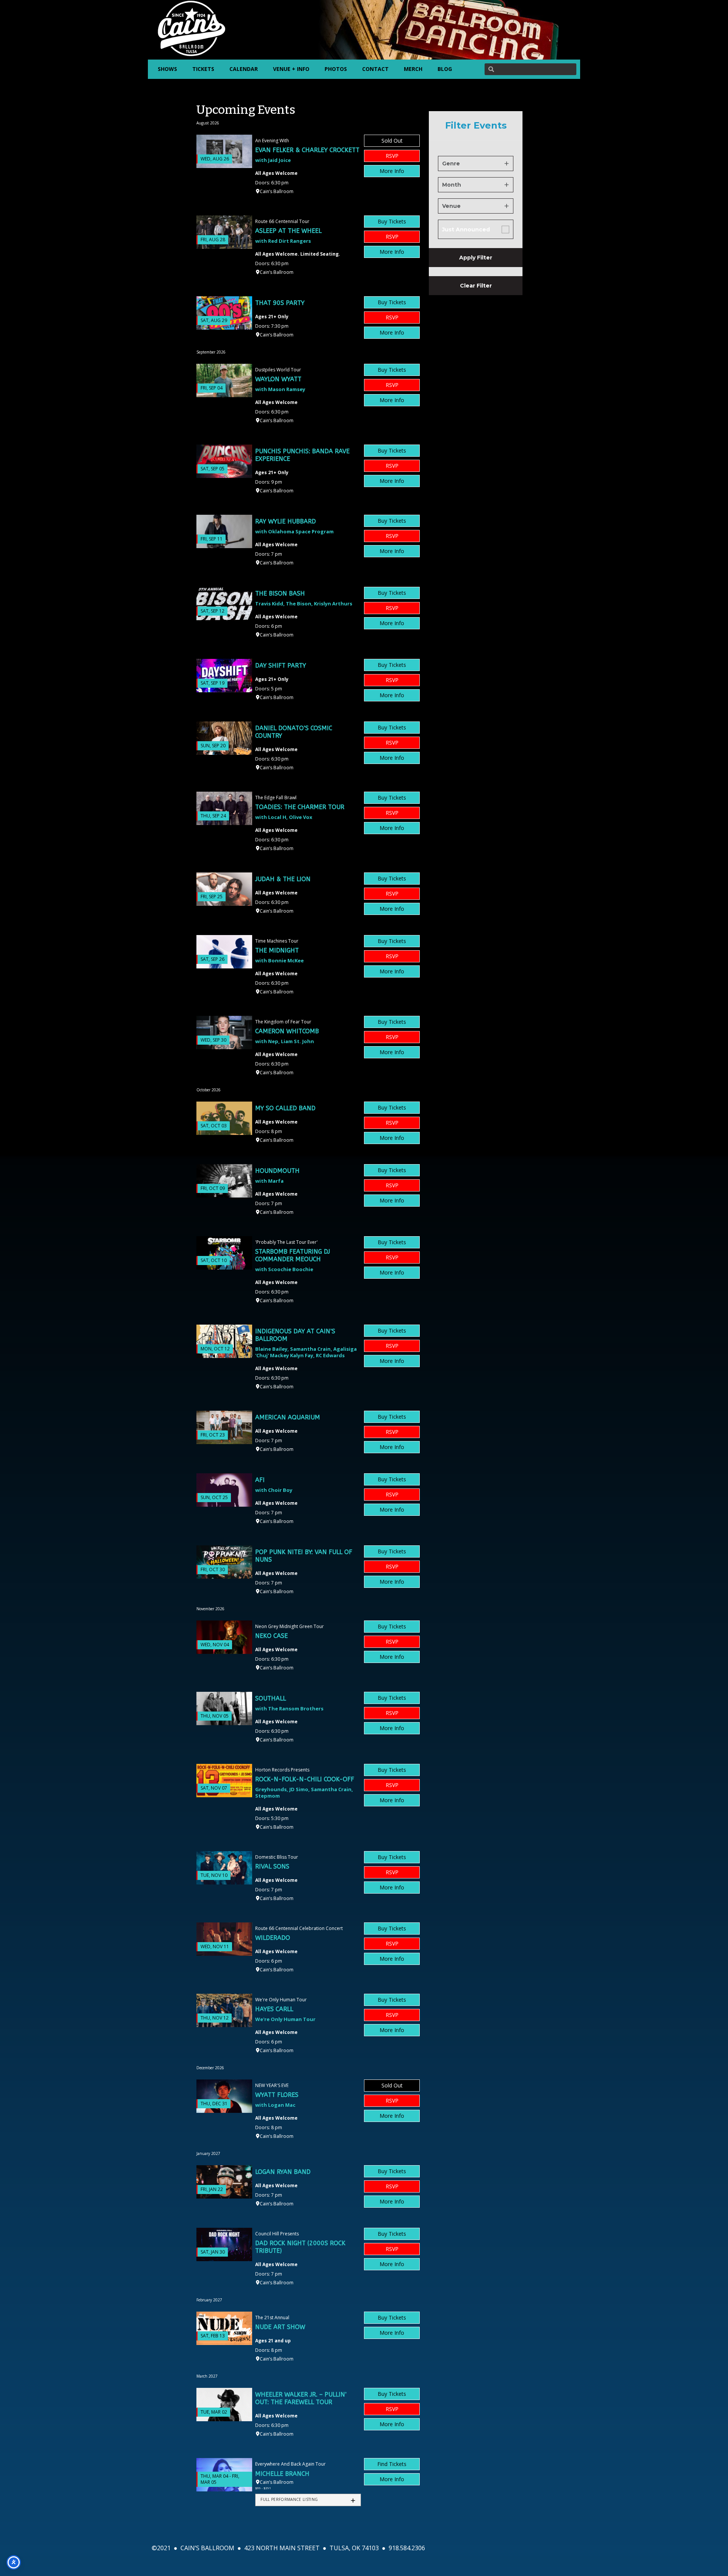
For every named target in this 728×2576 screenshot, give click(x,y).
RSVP (392, 156)
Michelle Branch (282, 2474)
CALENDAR (244, 69)
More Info (392, 171)
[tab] (308, 2500)
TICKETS (203, 69)
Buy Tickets (392, 221)
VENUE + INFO (291, 69)
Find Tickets (392, 2464)
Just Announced (466, 229)
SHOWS (167, 69)
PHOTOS (336, 69)
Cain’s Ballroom (277, 191)
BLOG (445, 69)
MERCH (413, 69)
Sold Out (392, 141)
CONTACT (375, 69)
